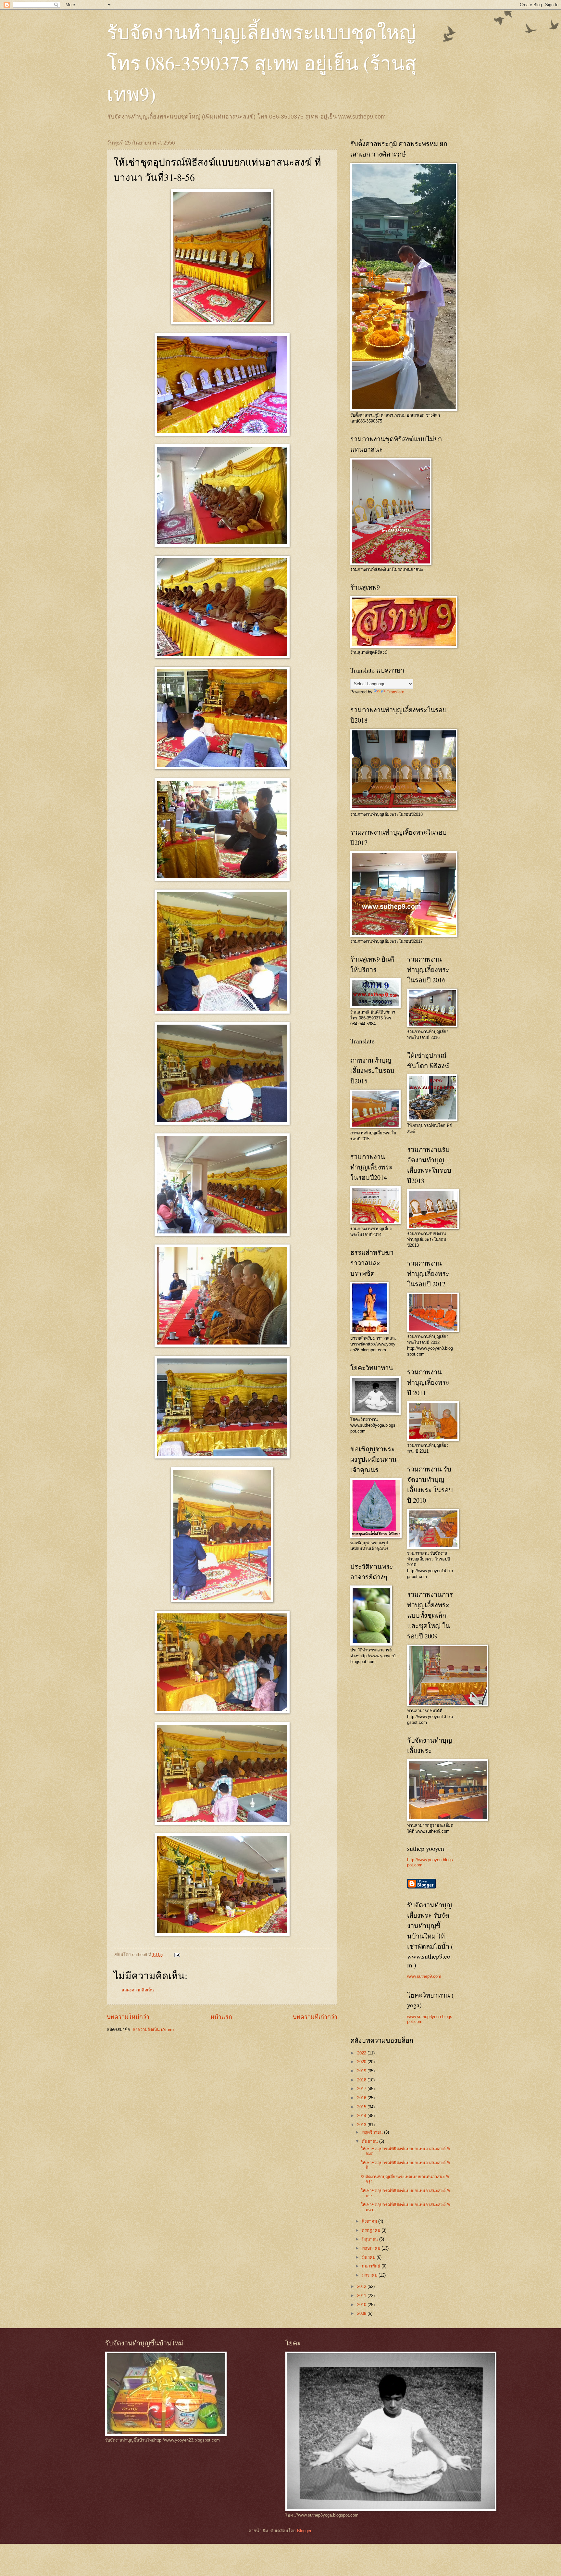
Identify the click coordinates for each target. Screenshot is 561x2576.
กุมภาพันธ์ (372, 2266)
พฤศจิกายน (373, 2132)
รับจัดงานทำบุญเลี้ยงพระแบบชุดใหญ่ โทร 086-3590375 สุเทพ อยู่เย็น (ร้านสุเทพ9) (262, 63)
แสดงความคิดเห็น (138, 1990)
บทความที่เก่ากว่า (315, 2017)
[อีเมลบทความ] (177, 1955)
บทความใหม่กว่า (128, 2017)
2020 (362, 2062)
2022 (362, 2053)
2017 (362, 2089)
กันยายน (371, 2141)
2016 (362, 2098)
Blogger (304, 2531)
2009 (362, 2313)
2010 (362, 2305)
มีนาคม (369, 2257)
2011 (362, 2296)
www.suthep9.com (424, 1976)
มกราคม (370, 2275)
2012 (362, 2286)
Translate (395, 692)
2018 (362, 2080)
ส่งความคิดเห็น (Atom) (153, 2030)
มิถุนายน (371, 2239)
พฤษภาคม (372, 2248)
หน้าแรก (221, 2017)
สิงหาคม (370, 2221)
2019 (362, 2071)
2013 (362, 2125)
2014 (362, 2116)
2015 (362, 2107)
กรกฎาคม (372, 2230)
